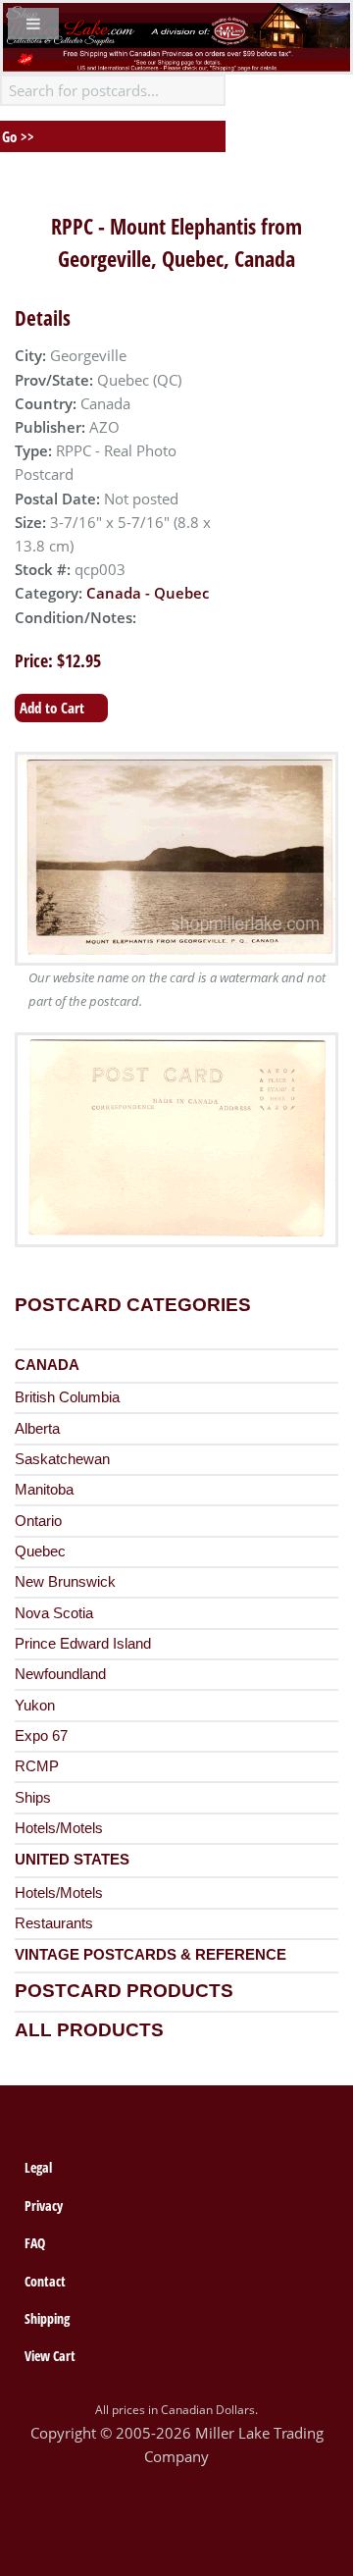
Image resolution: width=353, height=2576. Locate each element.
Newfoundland (60, 1674)
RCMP (37, 1766)
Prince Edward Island (83, 1644)
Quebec (40, 1551)
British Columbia (67, 1397)
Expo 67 (41, 1736)
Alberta (37, 1429)
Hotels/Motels (59, 1828)
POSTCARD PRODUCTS (124, 1991)
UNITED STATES (72, 1860)
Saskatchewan (62, 1459)
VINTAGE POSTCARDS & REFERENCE (151, 1955)
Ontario (38, 1521)
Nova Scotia (54, 1613)
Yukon (35, 1706)
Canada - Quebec (148, 593)
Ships (33, 1798)
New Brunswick (65, 1582)
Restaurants (54, 1923)
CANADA (47, 1365)
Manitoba (44, 1490)
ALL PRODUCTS (89, 2030)
